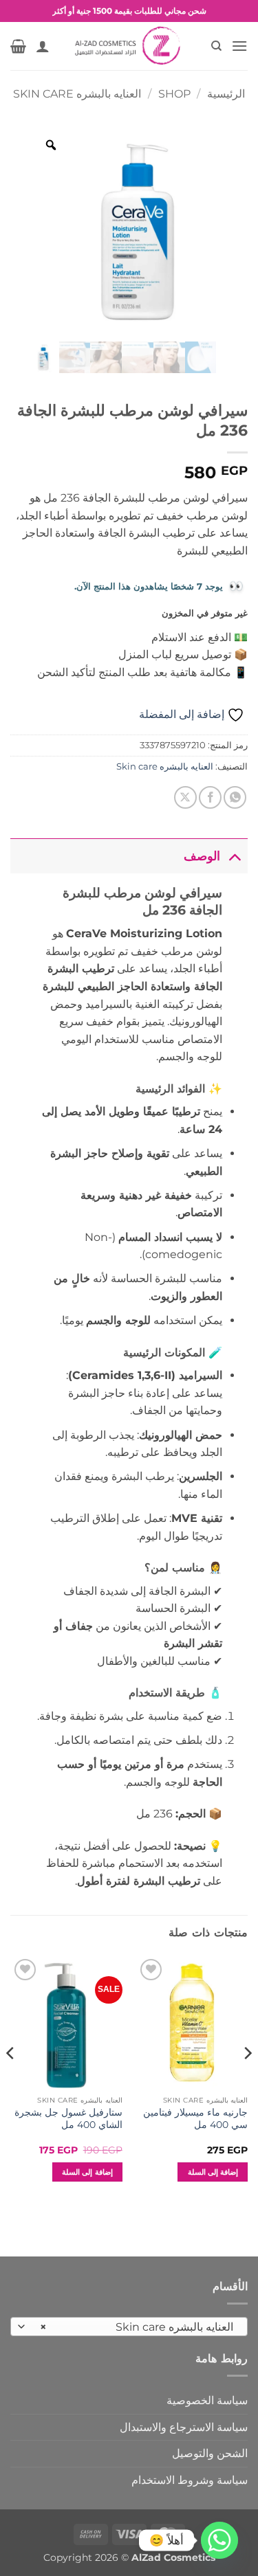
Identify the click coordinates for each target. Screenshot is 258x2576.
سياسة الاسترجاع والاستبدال (184, 2427)
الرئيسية (226, 94)
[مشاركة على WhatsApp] (235, 797)
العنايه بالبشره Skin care (77, 94)
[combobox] (129, 2327)
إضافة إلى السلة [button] (213, 2172)
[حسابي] (43, 46)
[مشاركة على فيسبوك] (210, 797)
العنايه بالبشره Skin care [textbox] (137, 2327)
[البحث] (216, 46)
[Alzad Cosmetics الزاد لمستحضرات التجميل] (129, 46)
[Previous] (247, 2081)
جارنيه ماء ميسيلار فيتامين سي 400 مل (195, 2118)
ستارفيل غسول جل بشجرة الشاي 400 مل (68, 2118)
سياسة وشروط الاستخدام (190, 2480)
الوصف (202, 856)
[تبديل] (234, 856)
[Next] (11, 2081)
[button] (239, 46)
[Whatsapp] (219, 2540)
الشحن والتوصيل (210, 2453)
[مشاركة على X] (185, 797)
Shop (174, 94)
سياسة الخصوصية (207, 2400)
